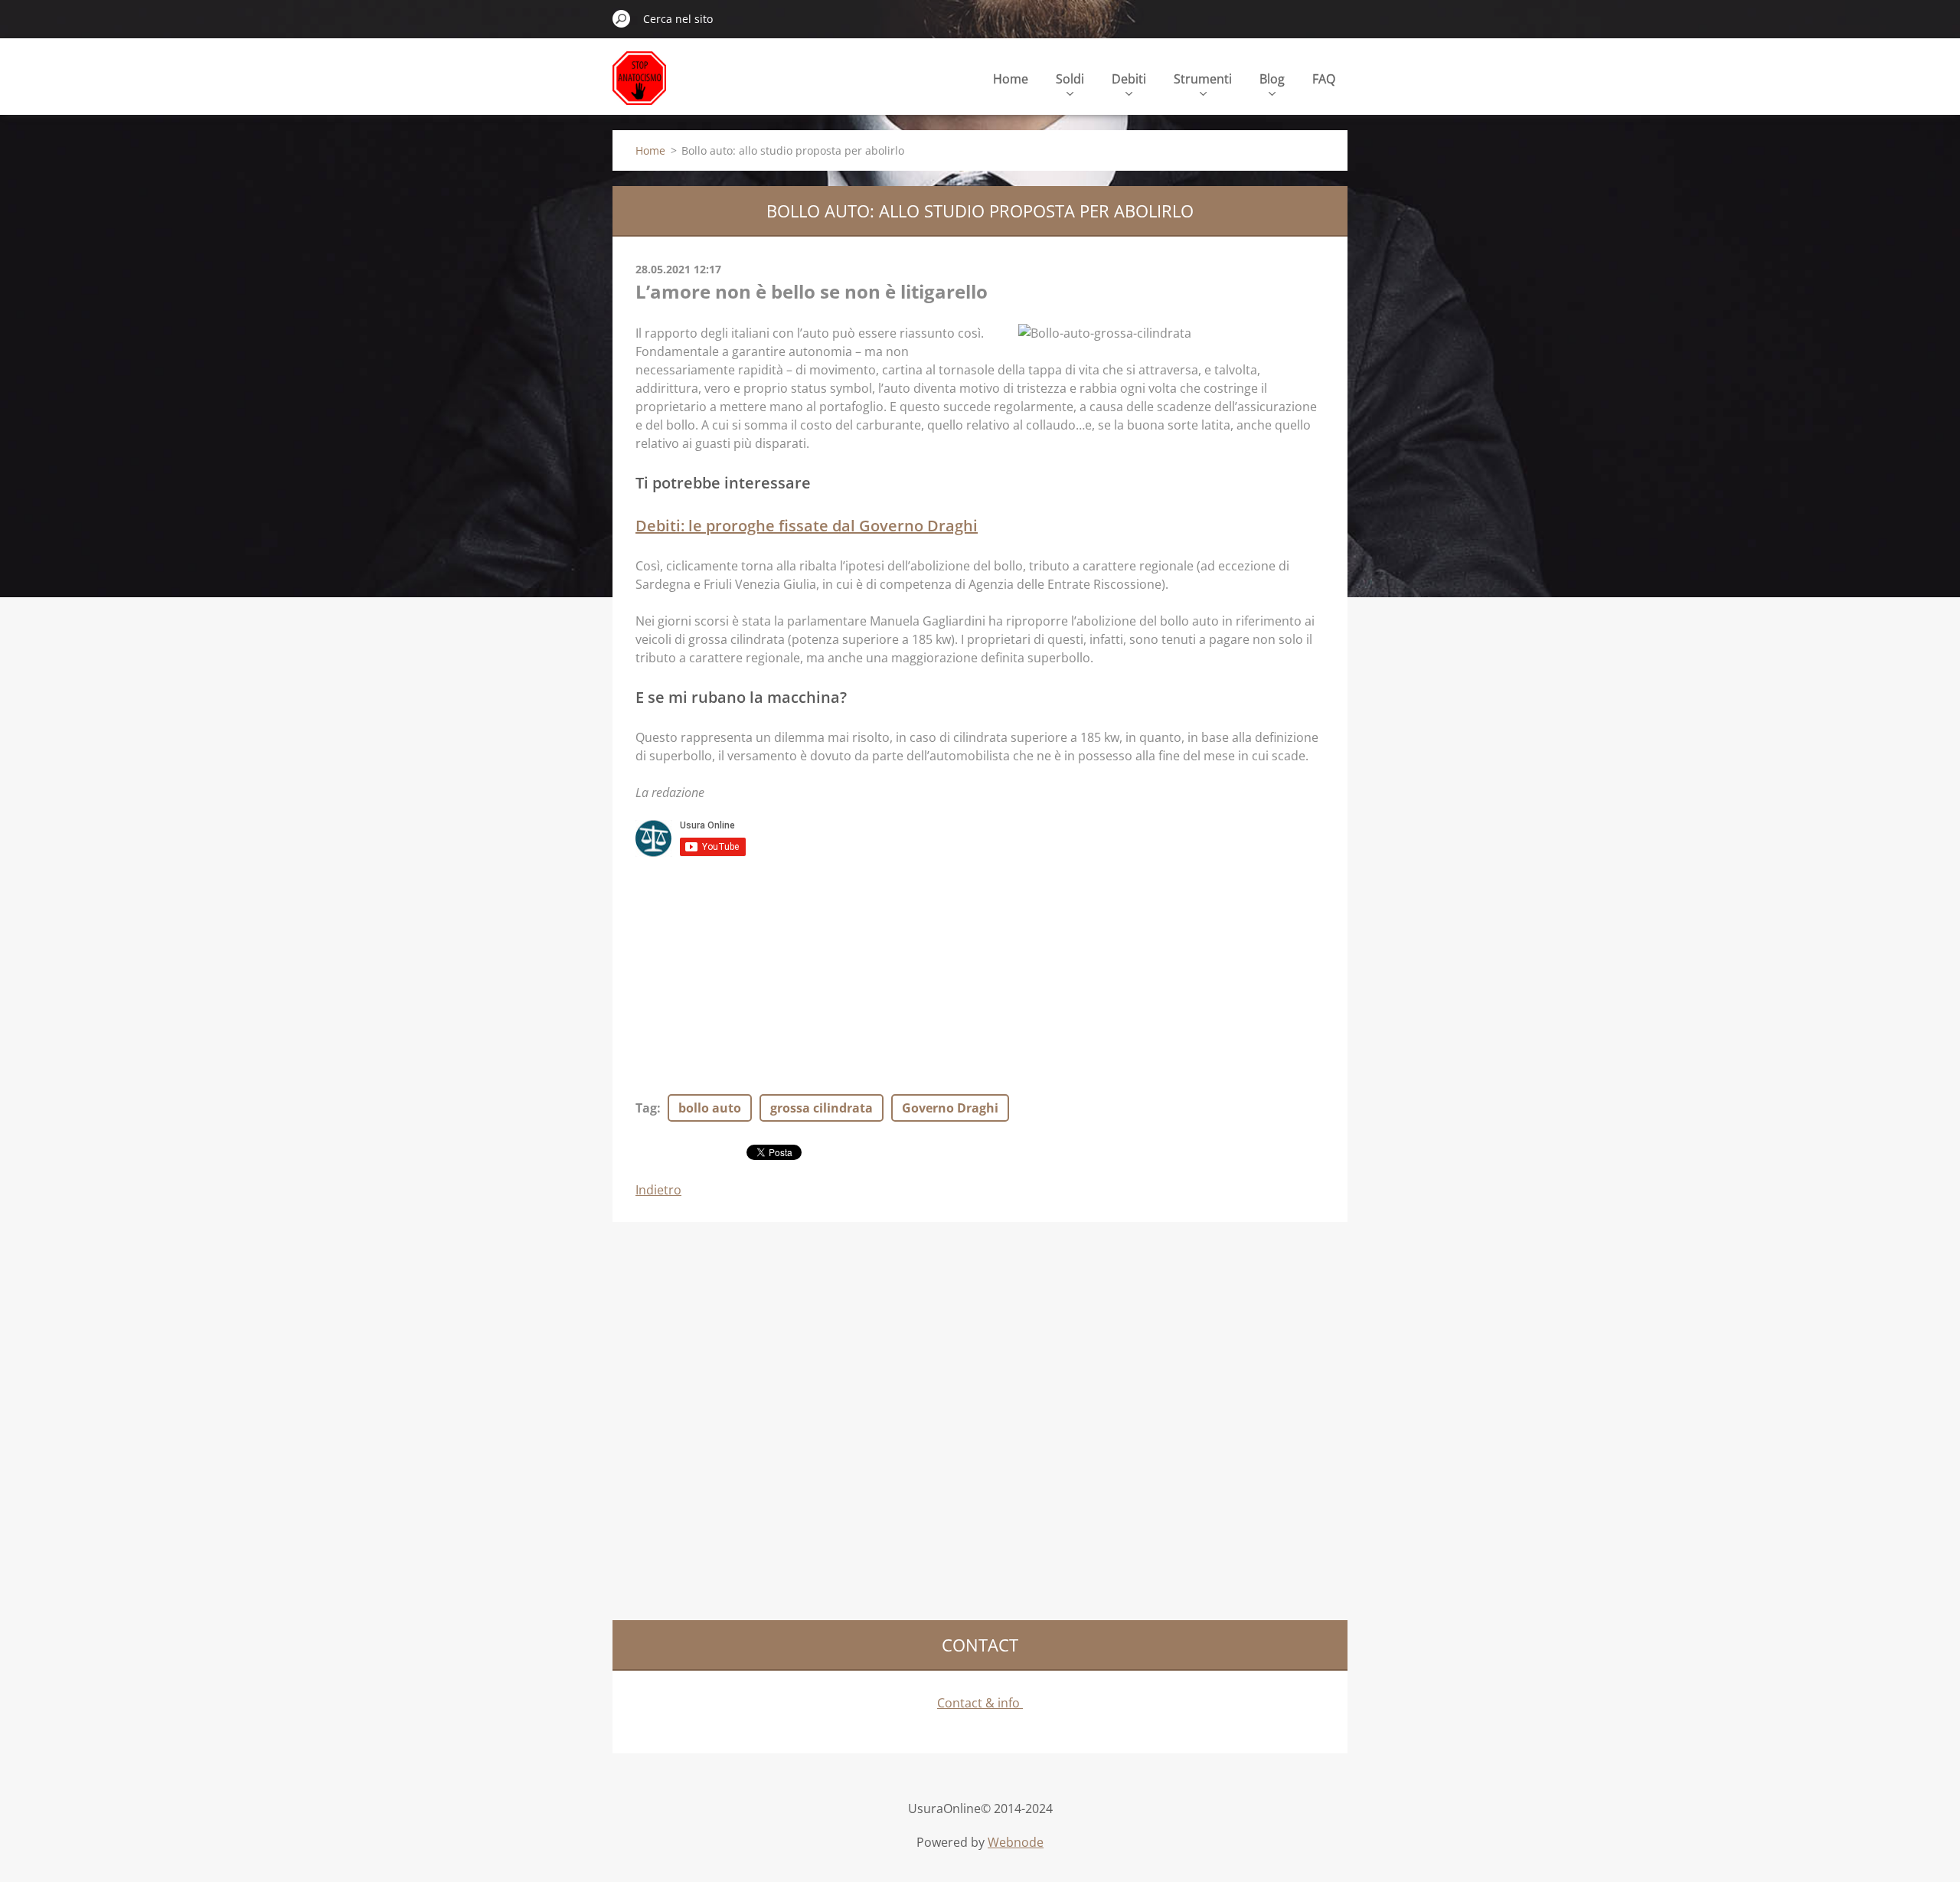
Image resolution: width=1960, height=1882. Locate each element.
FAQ (1324, 79)
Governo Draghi (950, 1108)
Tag (646, 1108)
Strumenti (1203, 79)
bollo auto (710, 1108)
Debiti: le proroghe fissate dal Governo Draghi (807, 526)
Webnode (1016, 1842)
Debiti (1129, 79)
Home (1011, 79)
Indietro (658, 1190)
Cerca (622, 18)
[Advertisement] (980, 969)
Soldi (1070, 79)
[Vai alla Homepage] (639, 87)
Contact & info (980, 1703)
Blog (1272, 79)
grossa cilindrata (822, 1108)
